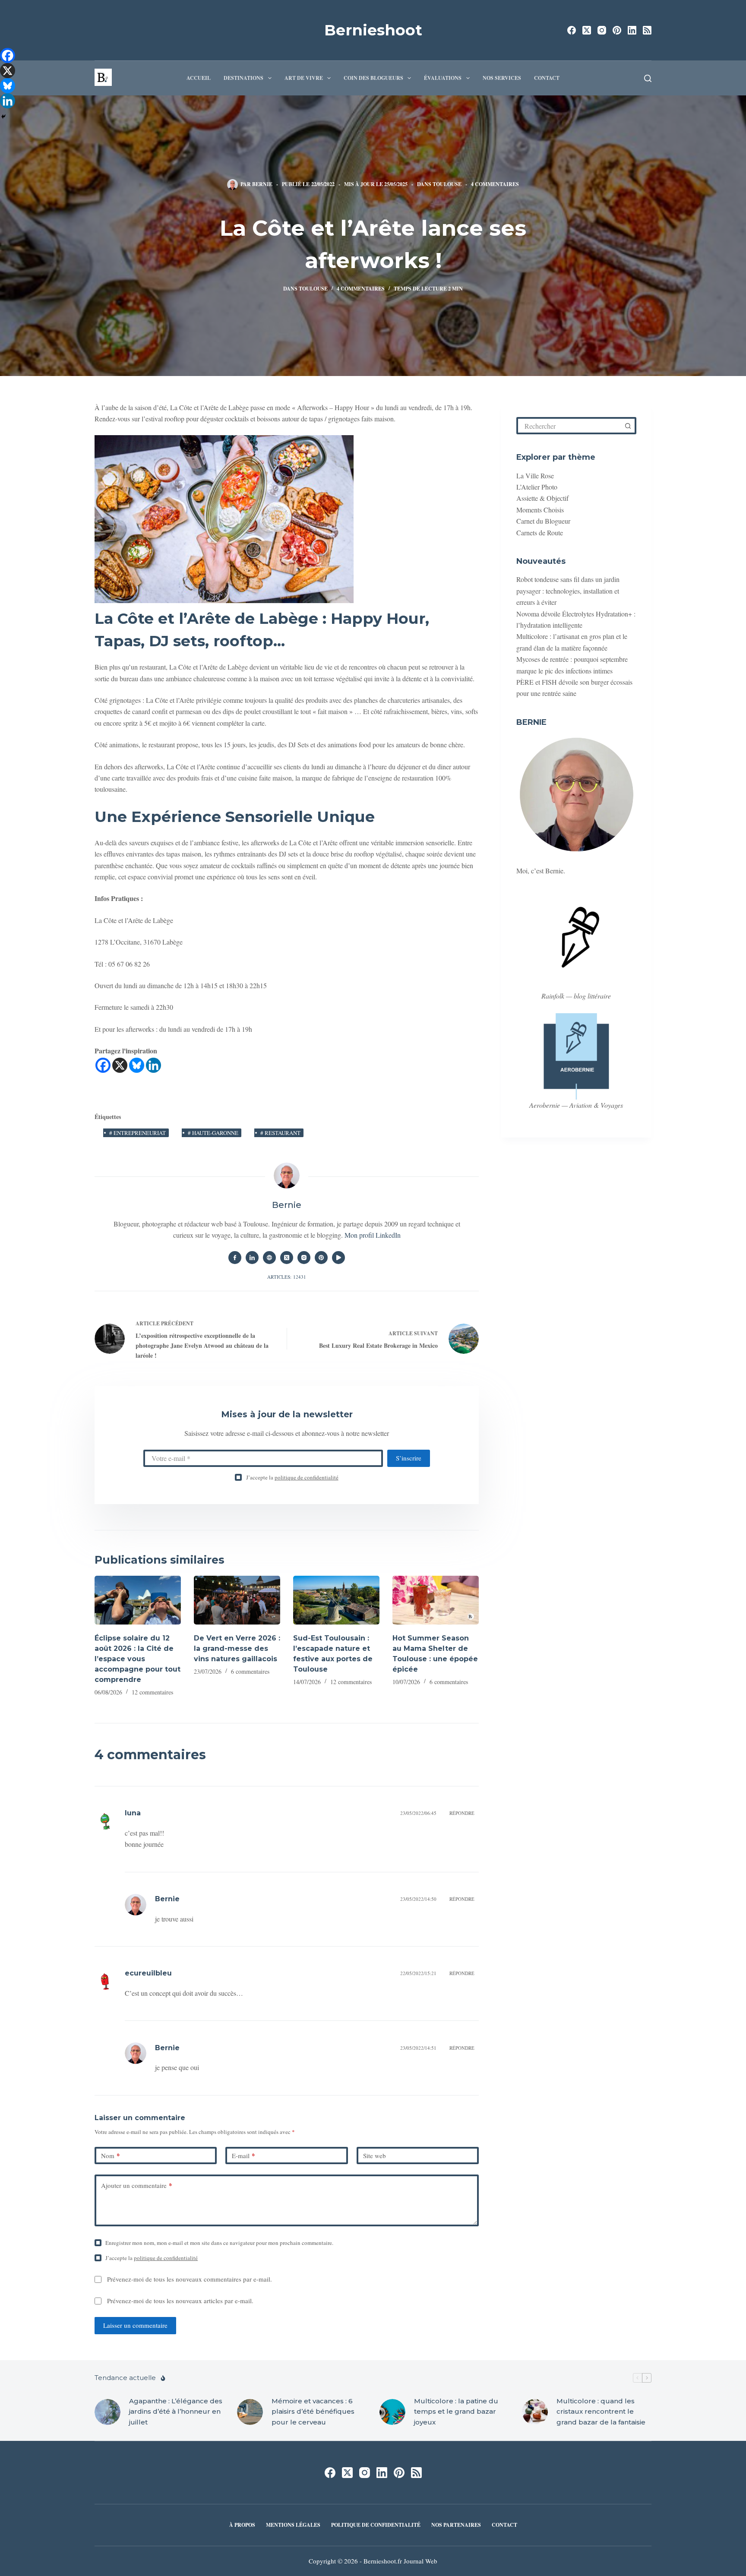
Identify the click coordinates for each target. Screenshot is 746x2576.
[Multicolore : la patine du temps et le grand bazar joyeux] (392, 2412)
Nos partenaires (456, 2525)
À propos (242, 2525)
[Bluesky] (137, 1065)
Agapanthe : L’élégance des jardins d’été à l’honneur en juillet (176, 2411)
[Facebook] (572, 30)
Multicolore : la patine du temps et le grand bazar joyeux (456, 2411)
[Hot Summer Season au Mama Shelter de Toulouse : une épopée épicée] (436, 1600)
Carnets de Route (540, 532)
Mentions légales (293, 2525)
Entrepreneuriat (138, 1133)
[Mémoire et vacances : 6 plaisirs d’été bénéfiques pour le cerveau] (250, 2412)
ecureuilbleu (148, 1973)
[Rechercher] (648, 78)
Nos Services (502, 78)
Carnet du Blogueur (543, 521)
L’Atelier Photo (537, 487)
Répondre (462, 1813)
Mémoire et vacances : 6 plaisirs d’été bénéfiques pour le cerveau (313, 2411)
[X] (120, 1065)
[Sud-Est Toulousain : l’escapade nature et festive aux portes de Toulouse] (336, 1600)
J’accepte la (292, 1477)
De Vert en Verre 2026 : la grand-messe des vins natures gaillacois (237, 1648)
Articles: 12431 (287, 1277)
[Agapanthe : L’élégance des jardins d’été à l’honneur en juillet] (107, 2412)
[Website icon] (269, 1258)
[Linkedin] (153, 1065)
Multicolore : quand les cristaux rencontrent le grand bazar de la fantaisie (601, 2411)
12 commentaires (152, 1692)
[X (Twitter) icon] (287, 1258)
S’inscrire (409, 1458)
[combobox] (569, 426)
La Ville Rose (535, 475)
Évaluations (443, 78)
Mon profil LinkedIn (373, 1235)
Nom (111, 2156)
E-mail (243, 2156)
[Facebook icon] (235, 1258)
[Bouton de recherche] (628, 426)
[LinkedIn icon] (252, 1258)
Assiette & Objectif (542, 498)
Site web (375, 2156)
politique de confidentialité (307, 1477)
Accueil (199, 78)
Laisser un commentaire (135, 2325)
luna (133, 1813)
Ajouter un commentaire (137, 2185)
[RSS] (647, 30)
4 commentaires (495, 184)
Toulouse (447, 184)
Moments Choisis (540, 510)
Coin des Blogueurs (373, 78)
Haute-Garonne (213, 1133)
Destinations (243, 78)
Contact (547, 78)
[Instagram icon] (304, 1258)
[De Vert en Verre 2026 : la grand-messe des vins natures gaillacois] (237, 1600)
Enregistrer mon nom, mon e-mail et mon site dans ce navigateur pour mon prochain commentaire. (219, 2243)
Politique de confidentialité (376, 2525)
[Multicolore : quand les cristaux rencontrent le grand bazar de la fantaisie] (535, 2412)
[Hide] (3, 117)
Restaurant (280, 1133)
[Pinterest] (617, 30)
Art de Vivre (304, 78)
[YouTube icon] (338, 1258)
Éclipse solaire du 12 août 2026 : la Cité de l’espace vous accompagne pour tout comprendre (138, 1659)
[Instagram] (602, 30)
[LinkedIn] (632, 30)
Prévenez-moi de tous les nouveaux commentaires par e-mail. (190, 2279)
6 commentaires (250, 1671)
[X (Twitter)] (587, 30)
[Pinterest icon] (321, 1258)
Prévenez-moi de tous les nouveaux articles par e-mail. (180, 2301)
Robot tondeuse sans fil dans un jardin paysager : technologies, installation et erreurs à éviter (568, 591)
